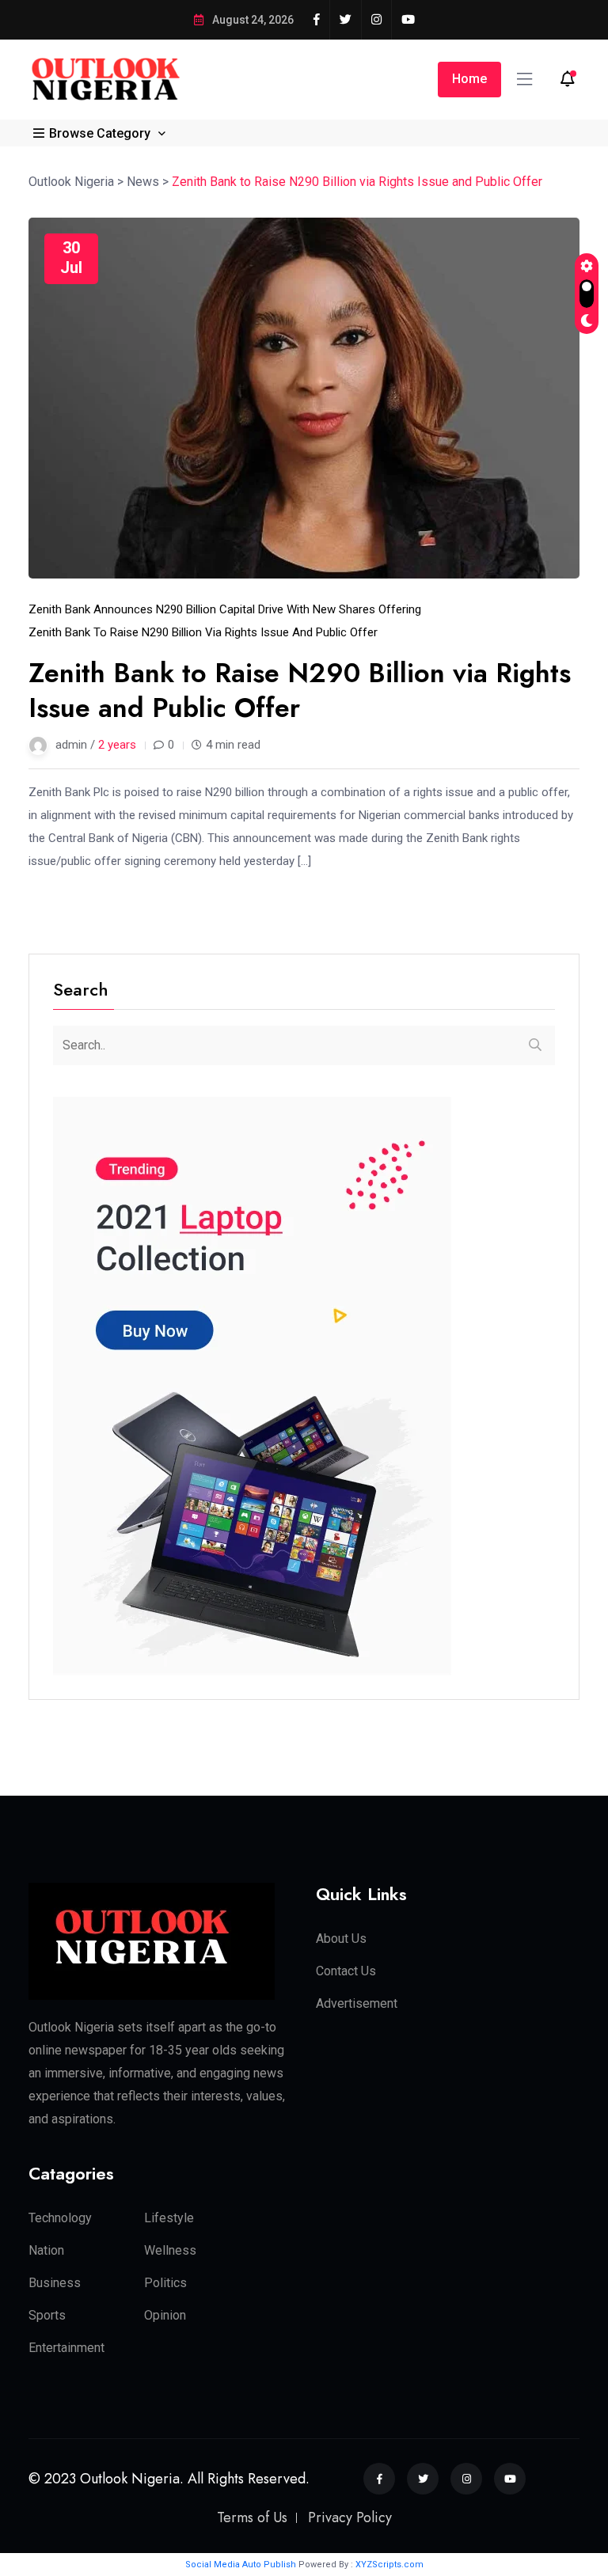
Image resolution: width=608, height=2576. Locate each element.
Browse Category (100, 133)
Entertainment (66, 2348)
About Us (341, 1939)
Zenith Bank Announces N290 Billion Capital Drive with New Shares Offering (225, 609)
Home (469, 79)
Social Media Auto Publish (241, 2565)
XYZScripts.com (389, 2565)
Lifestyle (169, 2218)
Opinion (165, 2315)
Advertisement (357, 2003)
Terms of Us (252, 2517)
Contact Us (346, 1971)
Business (55, 2283)
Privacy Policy (350, 2517)
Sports (47, 2315)
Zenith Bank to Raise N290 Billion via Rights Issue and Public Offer (203, 632)
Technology (60, 2218)
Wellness (170, 2250)
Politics (165, 2283)
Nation (46, 2250)
